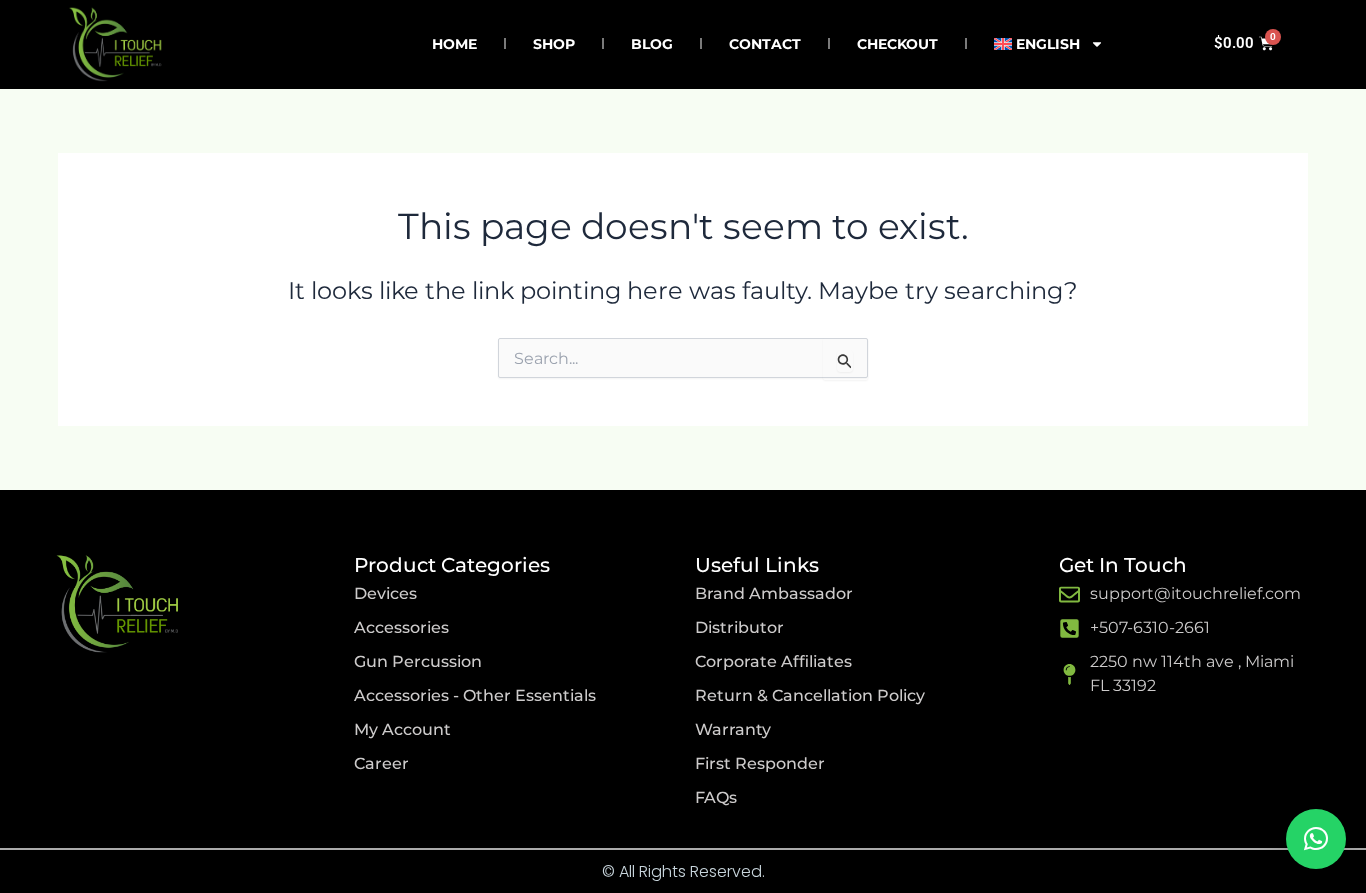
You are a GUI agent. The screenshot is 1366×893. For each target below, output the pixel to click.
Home (454, 44)
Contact (765, 44)
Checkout (897, 44)
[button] (1316, 839)
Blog (652, 44)
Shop (554, 44)
